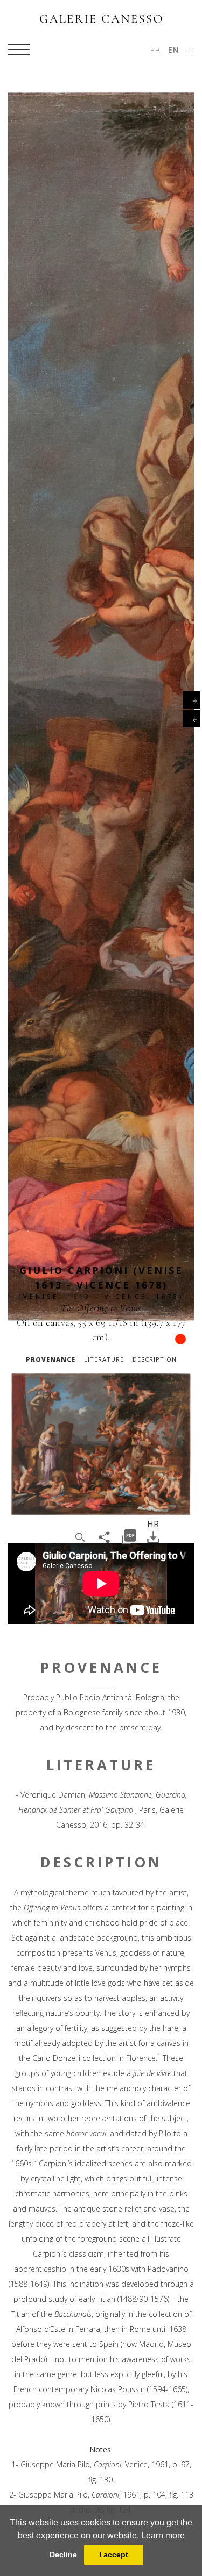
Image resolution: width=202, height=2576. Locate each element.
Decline (63, 2554)
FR (155, 50)
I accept (114, 2554)
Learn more (163, 2535)
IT (190, 50)
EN (173, 50)
